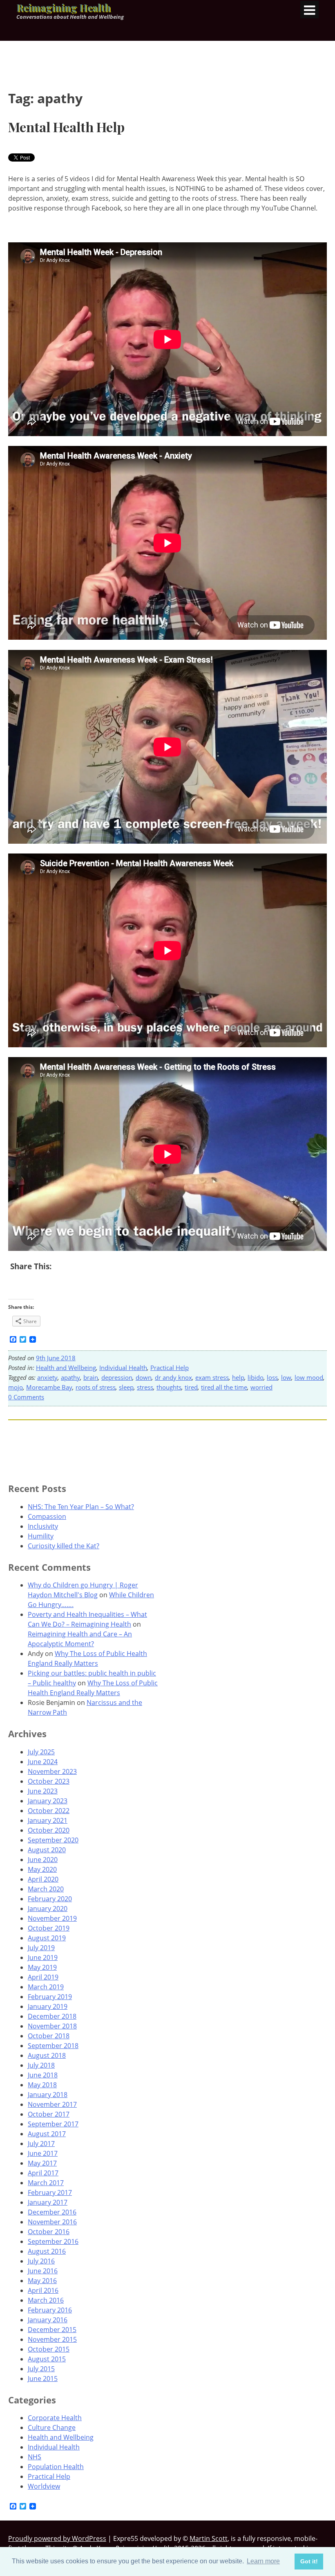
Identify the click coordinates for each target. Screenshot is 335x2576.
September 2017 (53, 2124)
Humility (41, 1536)
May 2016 (42, 2281)
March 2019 (46, 1987)
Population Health (56, 2467)
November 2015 (52, 2339)
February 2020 (50, 1899)
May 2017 (42, 2163)
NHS (35, 2457)
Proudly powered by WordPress (57, 2538)
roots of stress (96, 1387)
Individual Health (123, 1368)
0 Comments (26, 1397)
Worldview (44, 2486)
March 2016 (46, 2300)
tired (191, 1387)
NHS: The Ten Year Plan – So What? (81, 1507)
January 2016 (48, 2320)
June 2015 (43, 2379)
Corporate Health (55, 2418)
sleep (126, 1387)
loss (272, 1377)
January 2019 (48, 2006)
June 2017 (43, 2153)
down (144, 1377)
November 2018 (52, 2026)
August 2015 (47, 2359)
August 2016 (47, 2251)
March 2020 (46, 1889)
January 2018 (48, 2095)
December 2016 (52, 2212)
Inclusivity (43, 1526)
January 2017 (48, 2202)
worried (261, 1387)
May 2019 (42, 1967)
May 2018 (42, 2085)
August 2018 (47, 2055)
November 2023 (52, 1771)
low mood (309, 1377)
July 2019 (41, 1948)
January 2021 (48, 1820)
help (238, 1377)
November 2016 (52, 2222)
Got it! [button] (309, 2561)
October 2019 (49, 1928)
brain (91, 1377)
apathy (70, 1377)
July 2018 (41, 2065)
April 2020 (43, 1879)
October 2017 (49, 2114)
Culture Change (52, 2427)
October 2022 (49, 1811)
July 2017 (41, 2144)
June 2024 (43, 1762)
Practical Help (170, 1368)
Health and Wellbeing (66, 1368)
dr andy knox (173, 1377)
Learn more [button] (263, 2561)
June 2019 (43, 1957)
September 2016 (53, 2241)
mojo (16, 1387)
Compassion (47, 1516)
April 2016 (43, 2290)
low (286, 1377)
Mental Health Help (66, 127)
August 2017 (47, 2134)
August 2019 (47, 1938)
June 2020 (43, 1860)
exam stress (212, 1377)
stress (145, 1387)
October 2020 (49, 1830)
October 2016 (49, 2232)
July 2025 (41, 1752)
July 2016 (41, 2261)
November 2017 (52, 2104)
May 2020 (42, 1869)
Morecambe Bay (49, 1387)
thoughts (169, 1387)
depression (117, 1377)
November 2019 (52, 1918)
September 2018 (53, 2046)
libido (256, 1377)
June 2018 (43, 2075)
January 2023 (48, 1801)
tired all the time (224, 1387)
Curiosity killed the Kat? (64, 1546)
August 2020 (47, 1850)
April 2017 (43, 2173)
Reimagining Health (64, 7)
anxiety (47, 1377)
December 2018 (52, 2016)
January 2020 (48, 1909)
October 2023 (49, 1781)
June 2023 (43, 1791)
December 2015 (52, 2330)
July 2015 (41, 2369)
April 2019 (43, 1977)
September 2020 (53, 1840)
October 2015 (49, 2349)
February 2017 (50, 2192)
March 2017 (46, 2183)
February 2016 (50, 2310)
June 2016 (43, 2271)
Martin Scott (209, 2538)
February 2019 (50, 1997)
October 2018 (49, 2036)
